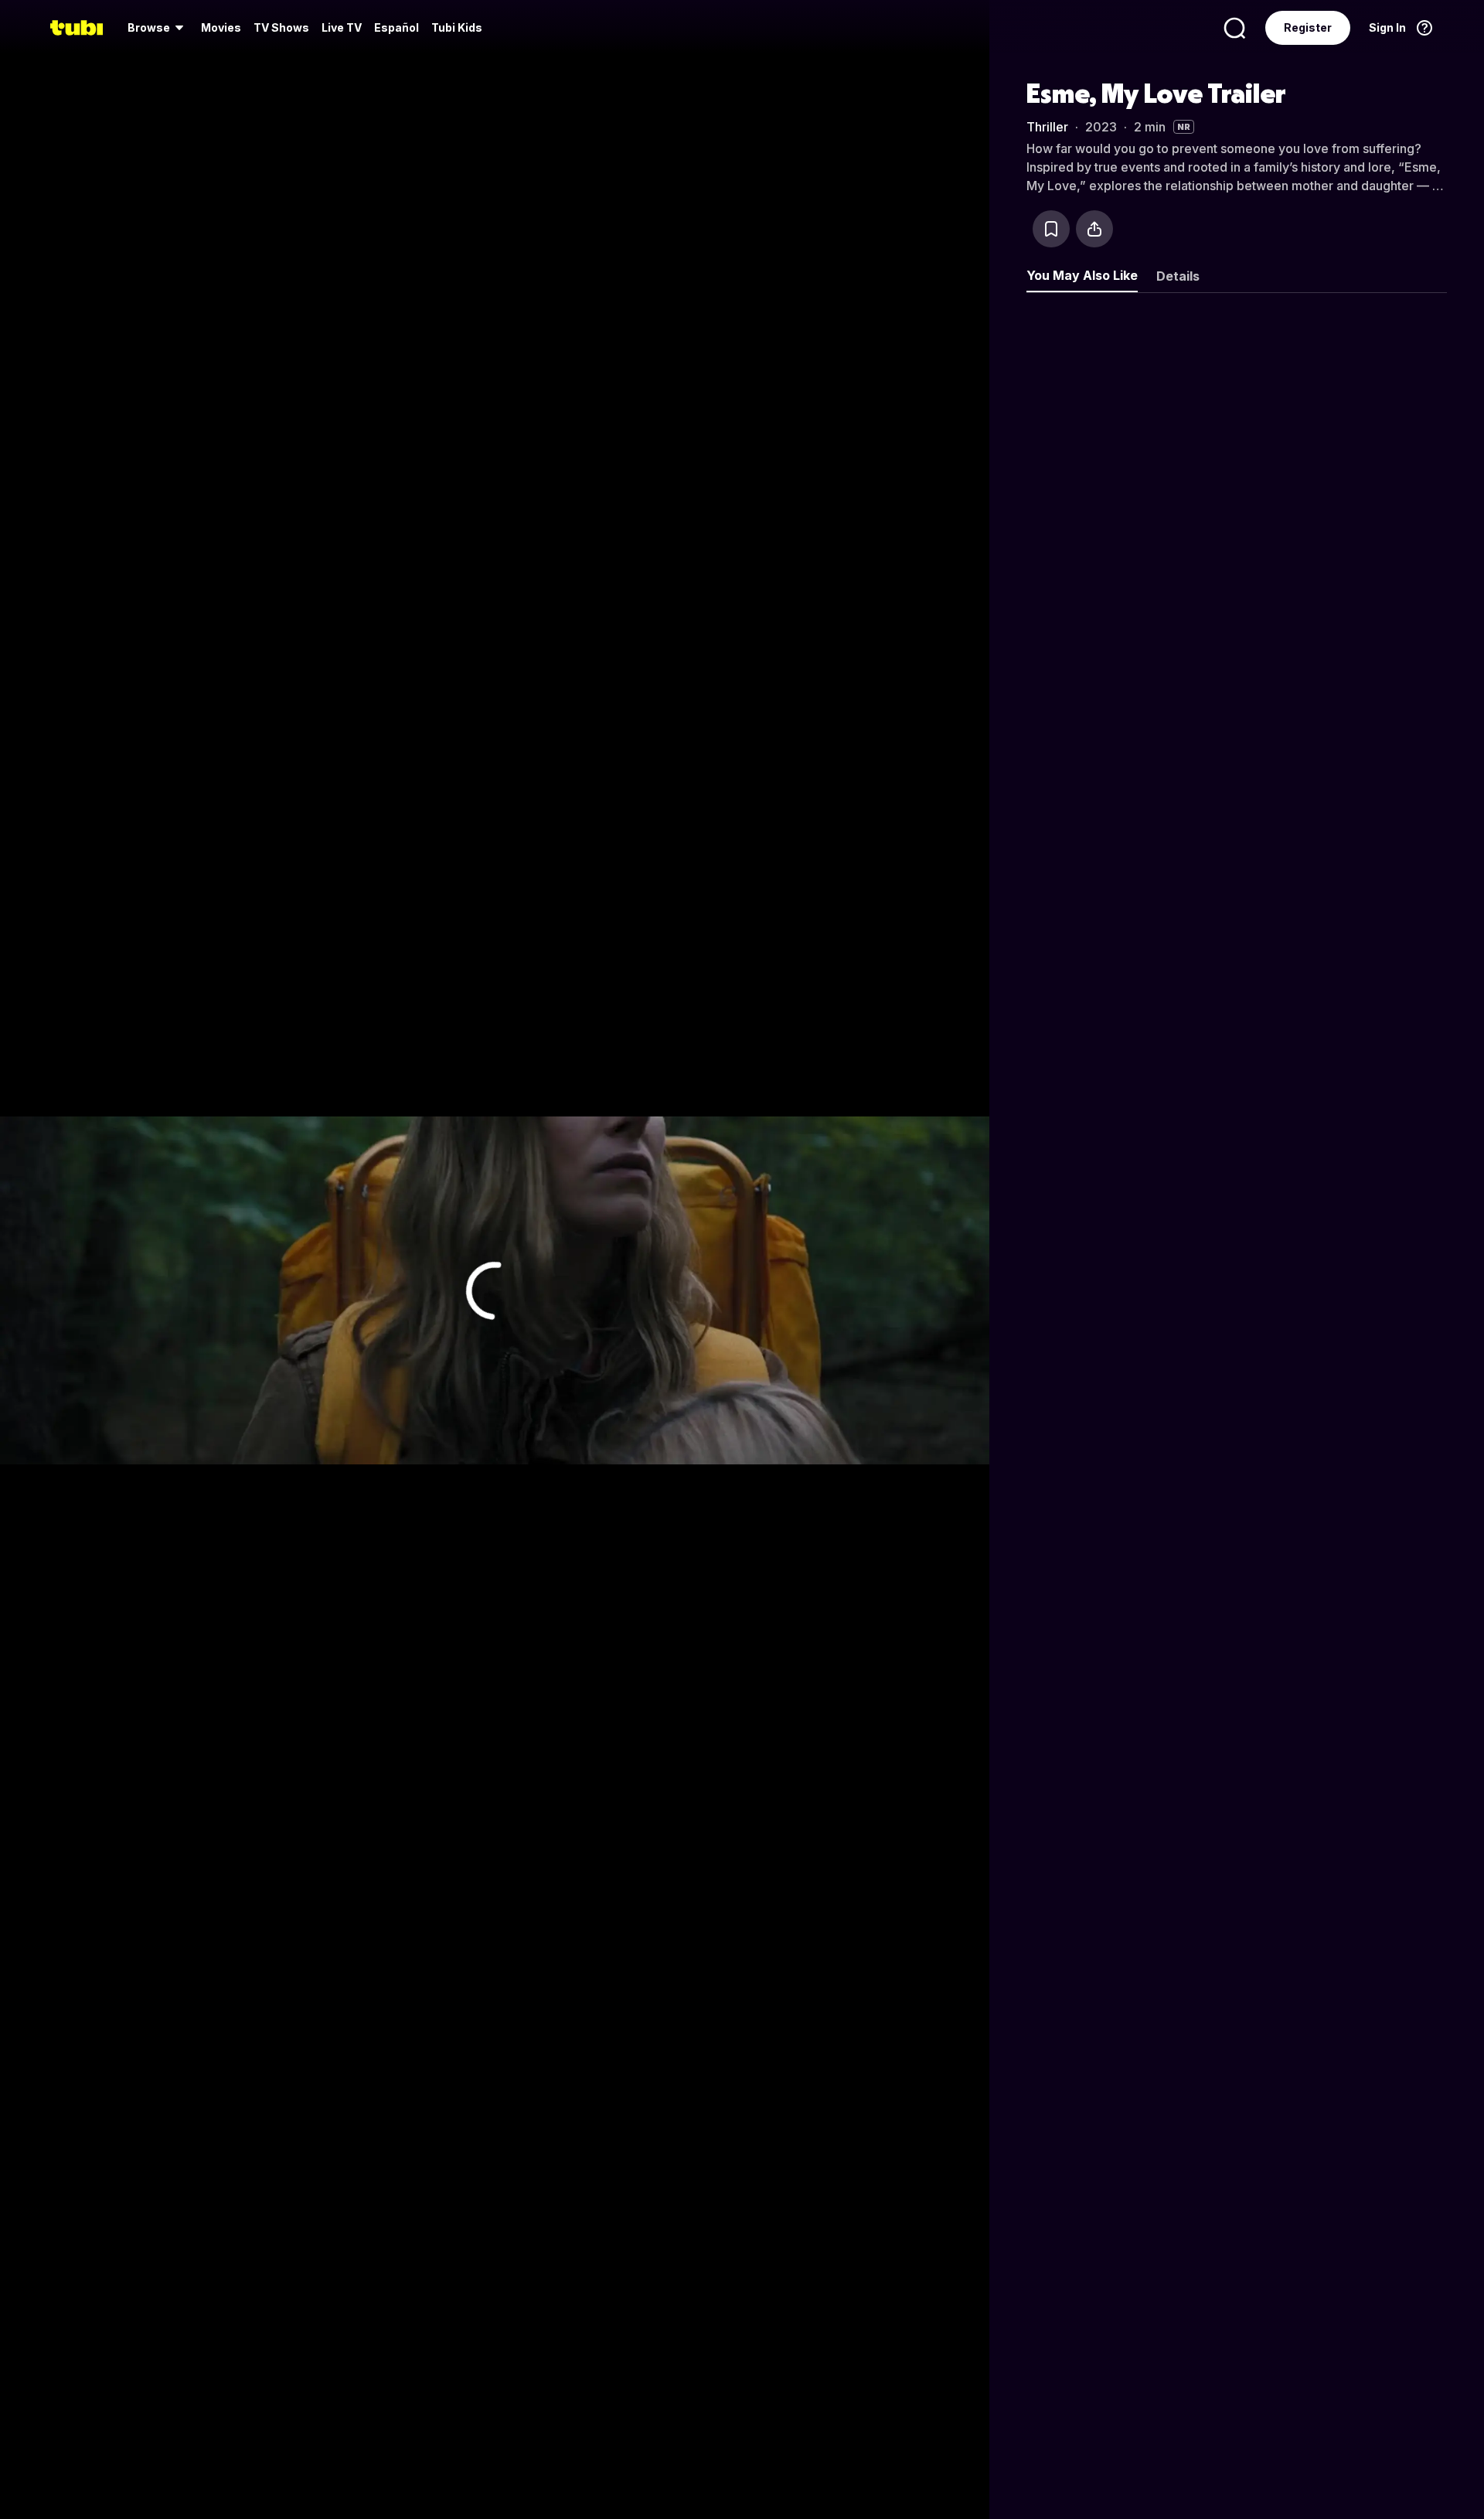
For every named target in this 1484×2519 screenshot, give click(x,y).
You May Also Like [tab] (1082, 275)
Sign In (1387, 27)
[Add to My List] (1051, 229)
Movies (221, 27)
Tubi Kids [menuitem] (457, 27)
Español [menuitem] (397, 27)
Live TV (342, 27)
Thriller (1047, 127)
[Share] (1094, 229)
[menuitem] (158, 28)
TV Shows (281, 27)
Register (1308, 27)
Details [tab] (1178, 276)
